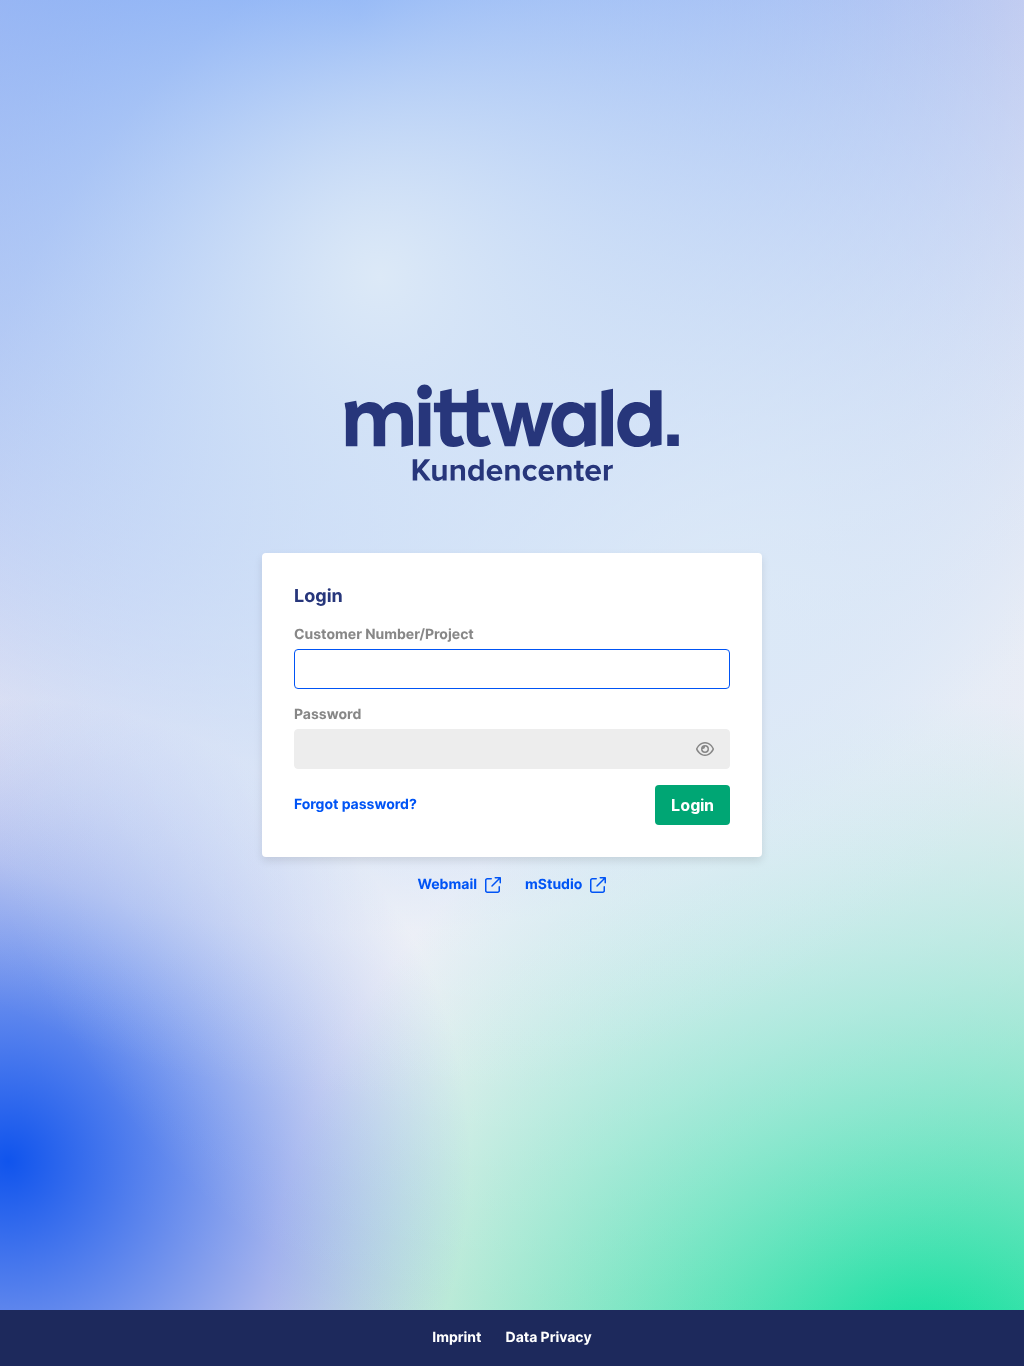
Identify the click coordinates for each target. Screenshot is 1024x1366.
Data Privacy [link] (548, 1337)
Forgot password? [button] (355, 804)
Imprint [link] (456, 1337)
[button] (692, 805)
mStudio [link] (553, 884)
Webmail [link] (447, 884)
